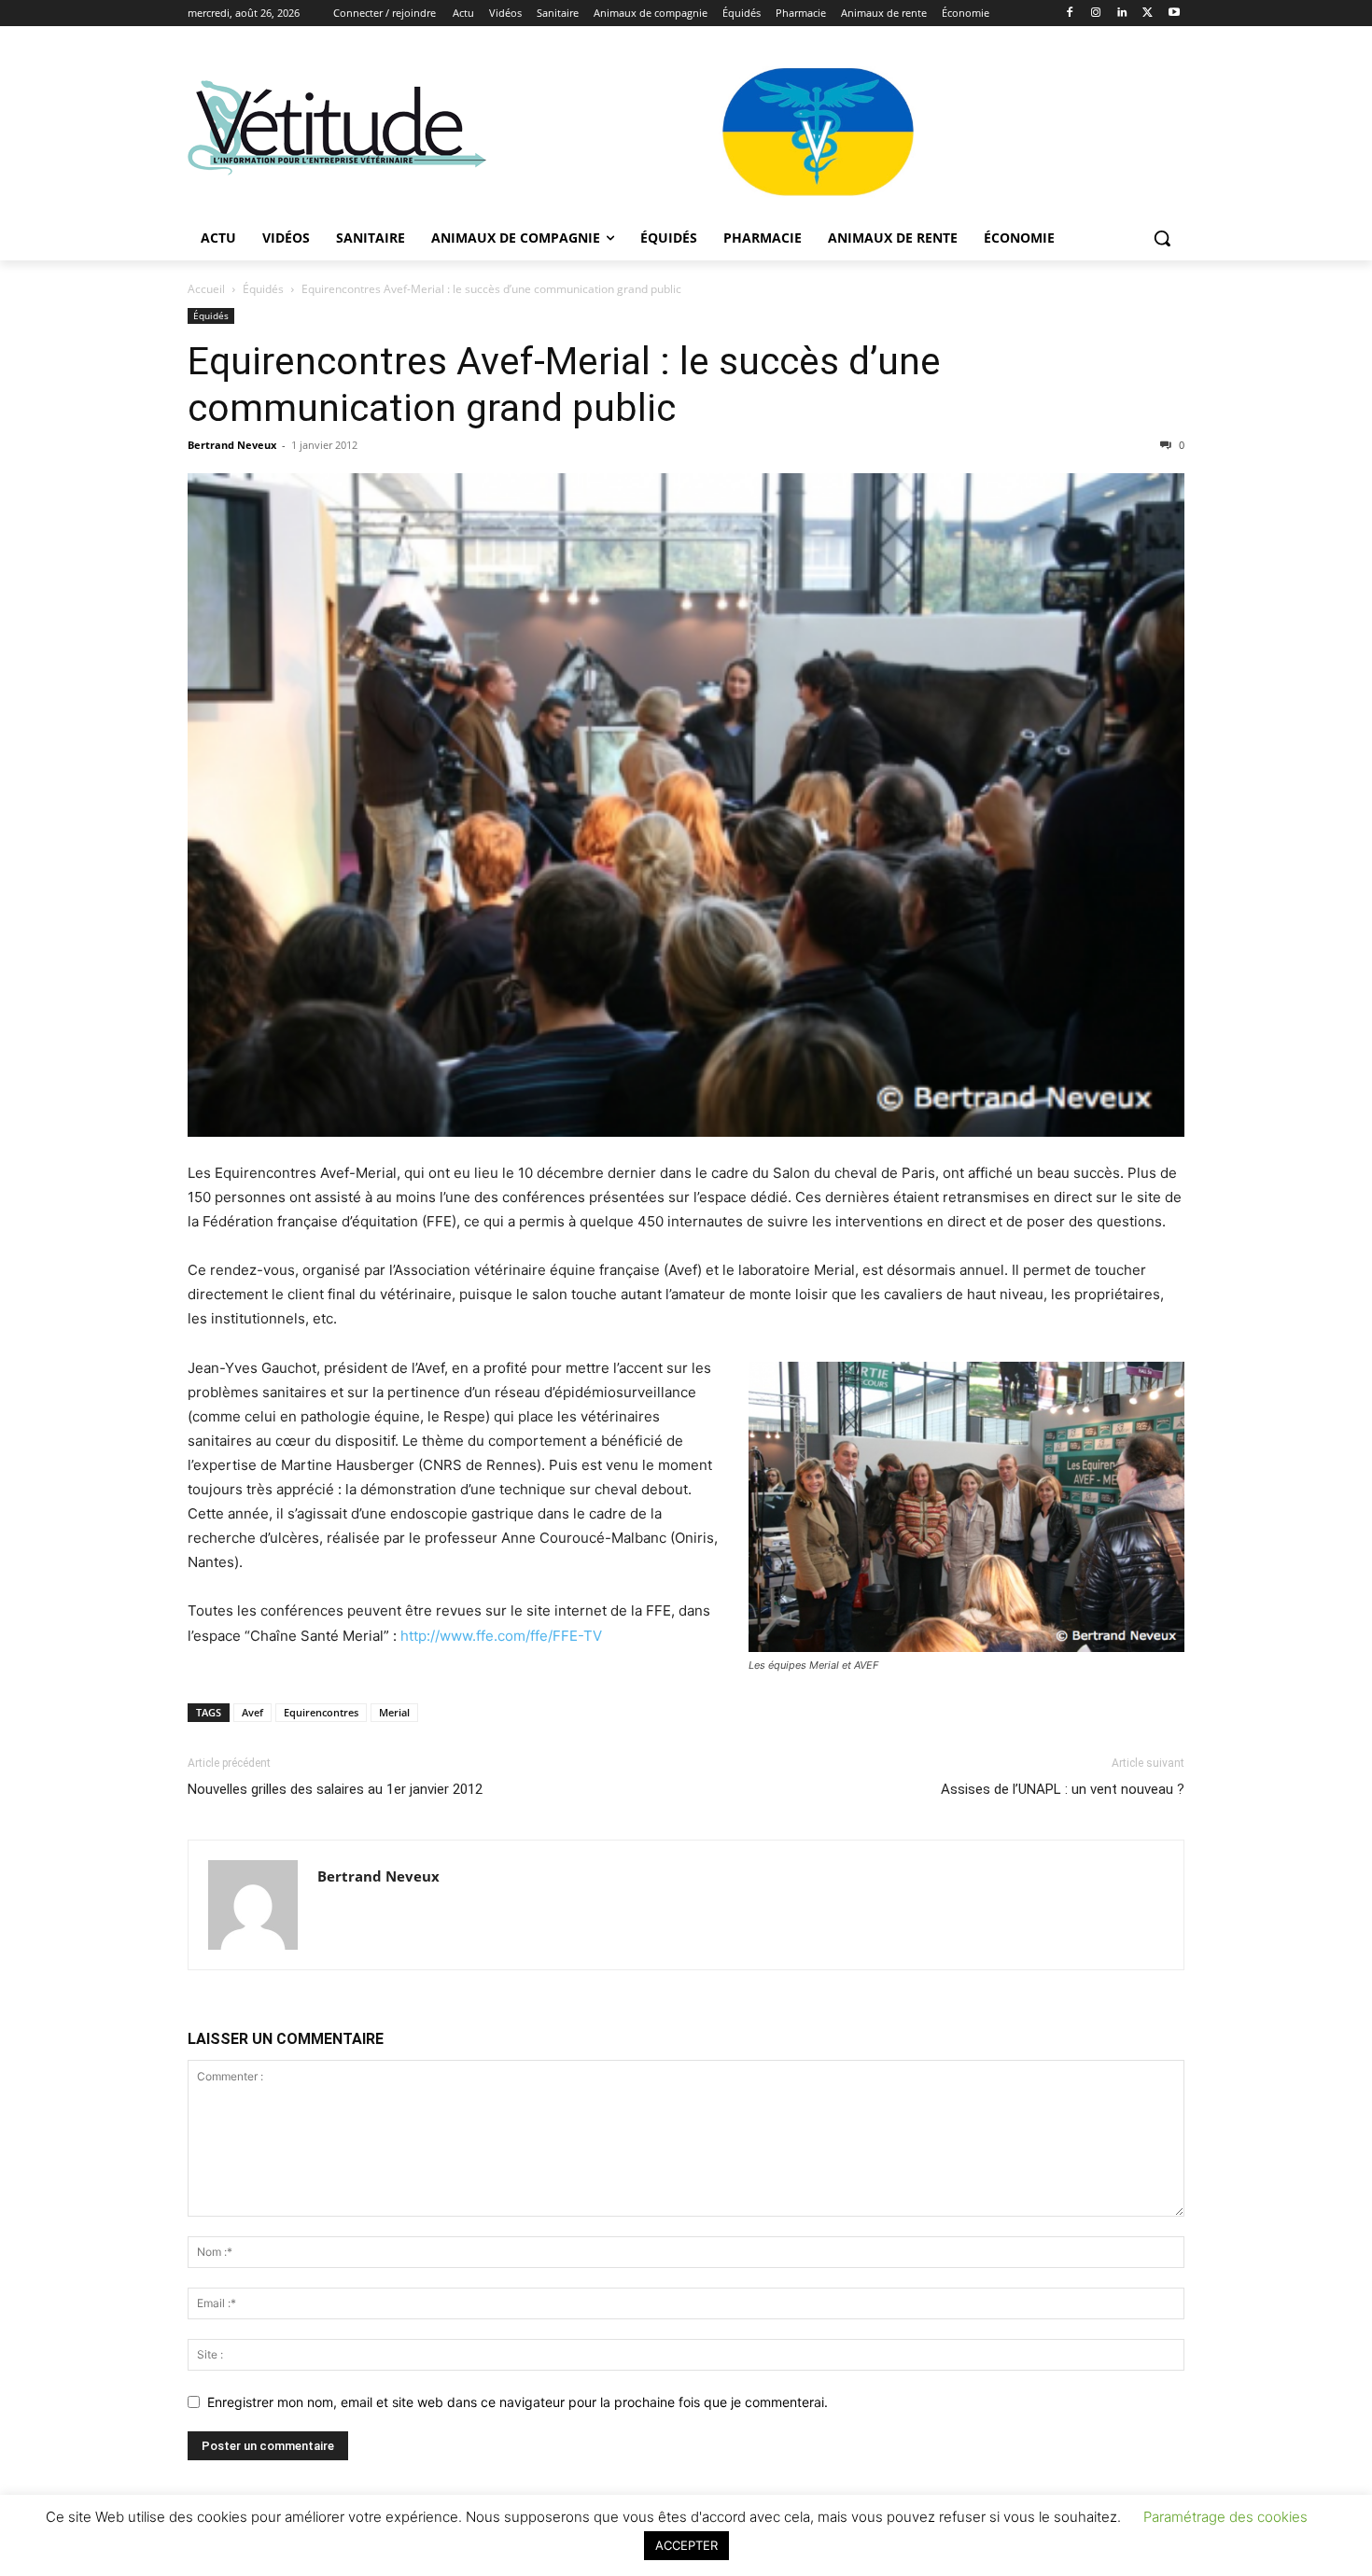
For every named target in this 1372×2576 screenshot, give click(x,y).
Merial (394, 1712)
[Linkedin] (1122, 14)
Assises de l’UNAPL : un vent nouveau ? (1063, 1789)
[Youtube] (1174, 14)
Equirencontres (321, 1712)
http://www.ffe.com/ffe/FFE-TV (501, 1636)
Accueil (206, 289)
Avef (252, 1712)
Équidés (263, 289)
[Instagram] (1096, 14)
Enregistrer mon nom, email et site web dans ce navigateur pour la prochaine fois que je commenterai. (518, 2402)
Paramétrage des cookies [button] (1225, 2517)
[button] (1162, 238)
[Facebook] (1070, 14)
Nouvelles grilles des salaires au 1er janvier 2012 (335, 1789)
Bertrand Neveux (232, 445)
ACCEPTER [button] (686, 2545)
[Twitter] (1148, 14)
